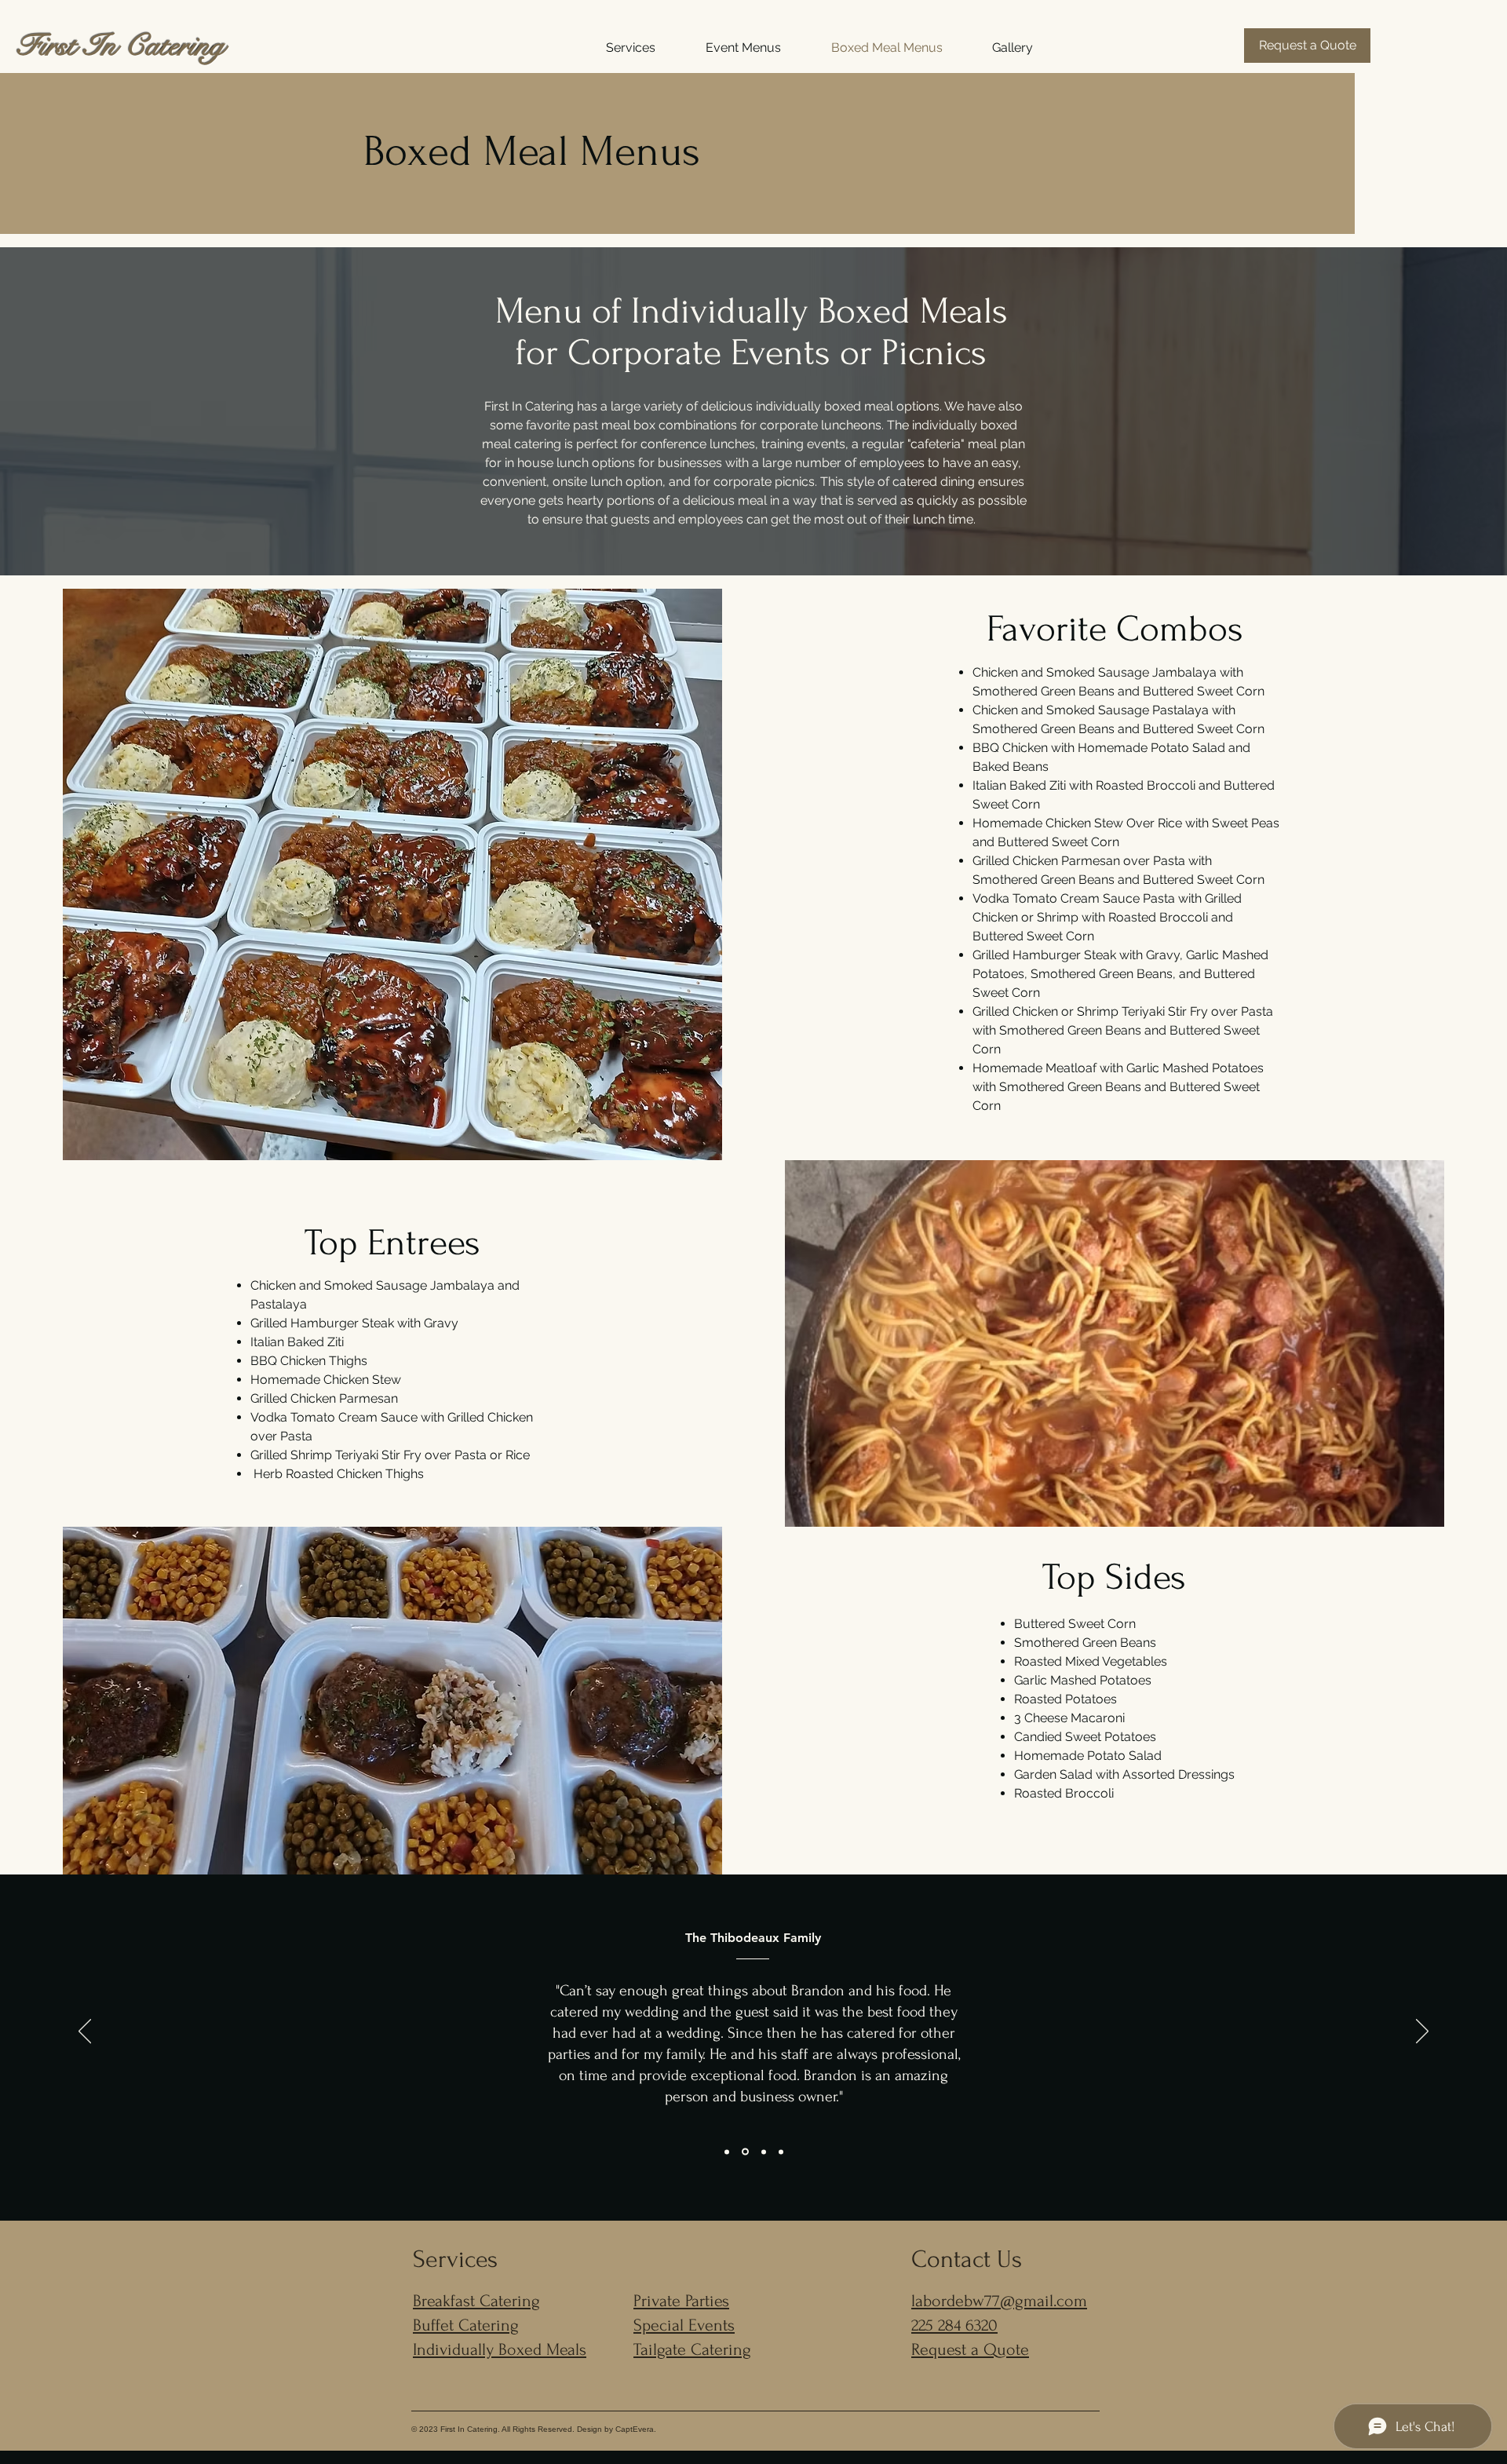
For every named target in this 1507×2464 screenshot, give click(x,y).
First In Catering (120, 46)
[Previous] (85, 2032)
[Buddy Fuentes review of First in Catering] (781, 2152)
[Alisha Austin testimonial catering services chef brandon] (764, 2152)
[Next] (1422, 2032)
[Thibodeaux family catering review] (745, 2152)
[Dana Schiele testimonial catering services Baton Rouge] (727, 2152)
